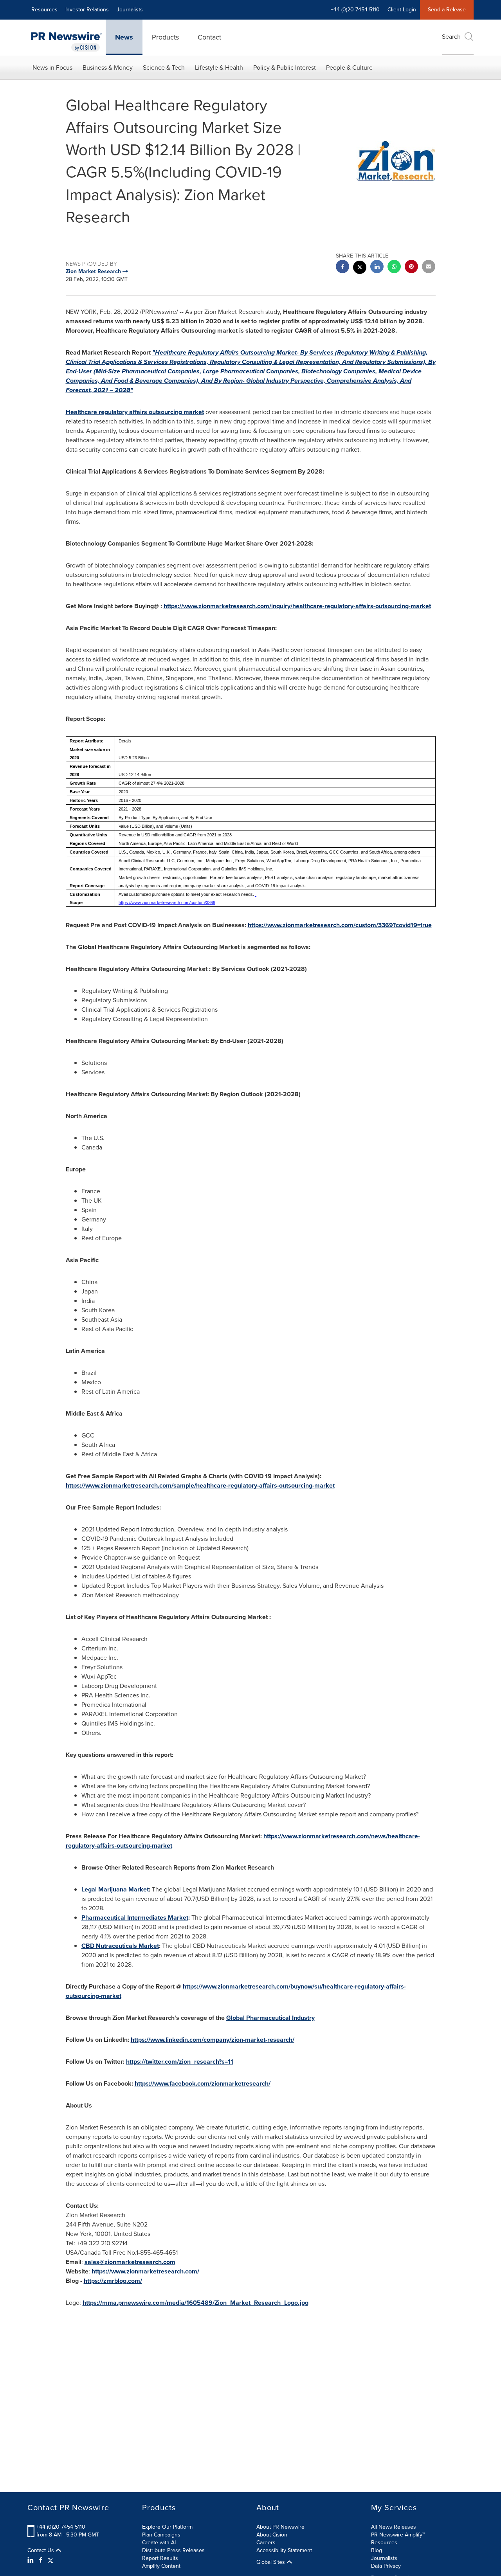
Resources (44, 10)
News (124, 37)
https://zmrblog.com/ (113, 2281)
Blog (377, 2550)
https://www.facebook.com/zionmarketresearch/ (203, 2083)
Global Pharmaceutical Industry (270, 2018)
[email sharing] (429, 268)
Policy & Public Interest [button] (285, 68)
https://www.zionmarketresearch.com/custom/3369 (167, 903)
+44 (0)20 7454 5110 (61, 2527)
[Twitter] (50, 2560)
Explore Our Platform (167, 2527)
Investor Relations (87, 10)
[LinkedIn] (32, 2560)
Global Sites (271, 2562)
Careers (266, 2543)
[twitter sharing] (360, 268)
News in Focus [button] (52, 68)
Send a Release (447, 10)
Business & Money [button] (108, 68)
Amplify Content (161, 2566)
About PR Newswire (280, 2527)
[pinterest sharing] (411, 268)
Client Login (402, 10)
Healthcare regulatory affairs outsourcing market (135, 412)
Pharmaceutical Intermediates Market (135, 1918)
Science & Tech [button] (164, 68)
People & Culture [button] (349, 68)
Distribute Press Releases (173, 2550)
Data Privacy (386, 2566)
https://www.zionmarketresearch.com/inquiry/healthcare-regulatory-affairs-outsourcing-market (297, 606)
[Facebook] (41, 2560)
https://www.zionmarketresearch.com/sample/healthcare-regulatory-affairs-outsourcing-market (200, 1485)
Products (165, 37)
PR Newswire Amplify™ (398, 2535)
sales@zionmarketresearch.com (130, 2262)
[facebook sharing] (342, 268)
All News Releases (394, 2527)
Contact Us (41, 2551)
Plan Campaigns (161, 2535)
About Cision (272, 2535)
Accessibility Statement (284, 2550)
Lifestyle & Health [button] (219, 68)
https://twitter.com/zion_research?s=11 (180, 2062)
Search (451, 37)
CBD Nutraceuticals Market (120, 1946)
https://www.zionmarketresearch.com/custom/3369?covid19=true (340, 925)
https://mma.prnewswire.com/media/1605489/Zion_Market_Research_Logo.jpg (196, 2303)
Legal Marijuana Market (115, 1889)
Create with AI (159, 2543)
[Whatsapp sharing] (394, 268)
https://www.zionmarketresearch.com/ (145, 2271)
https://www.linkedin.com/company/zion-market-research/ (213, 2040)
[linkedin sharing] (377, 268)
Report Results (160, 2558)
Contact (209, 37)
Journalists (130, 10)
